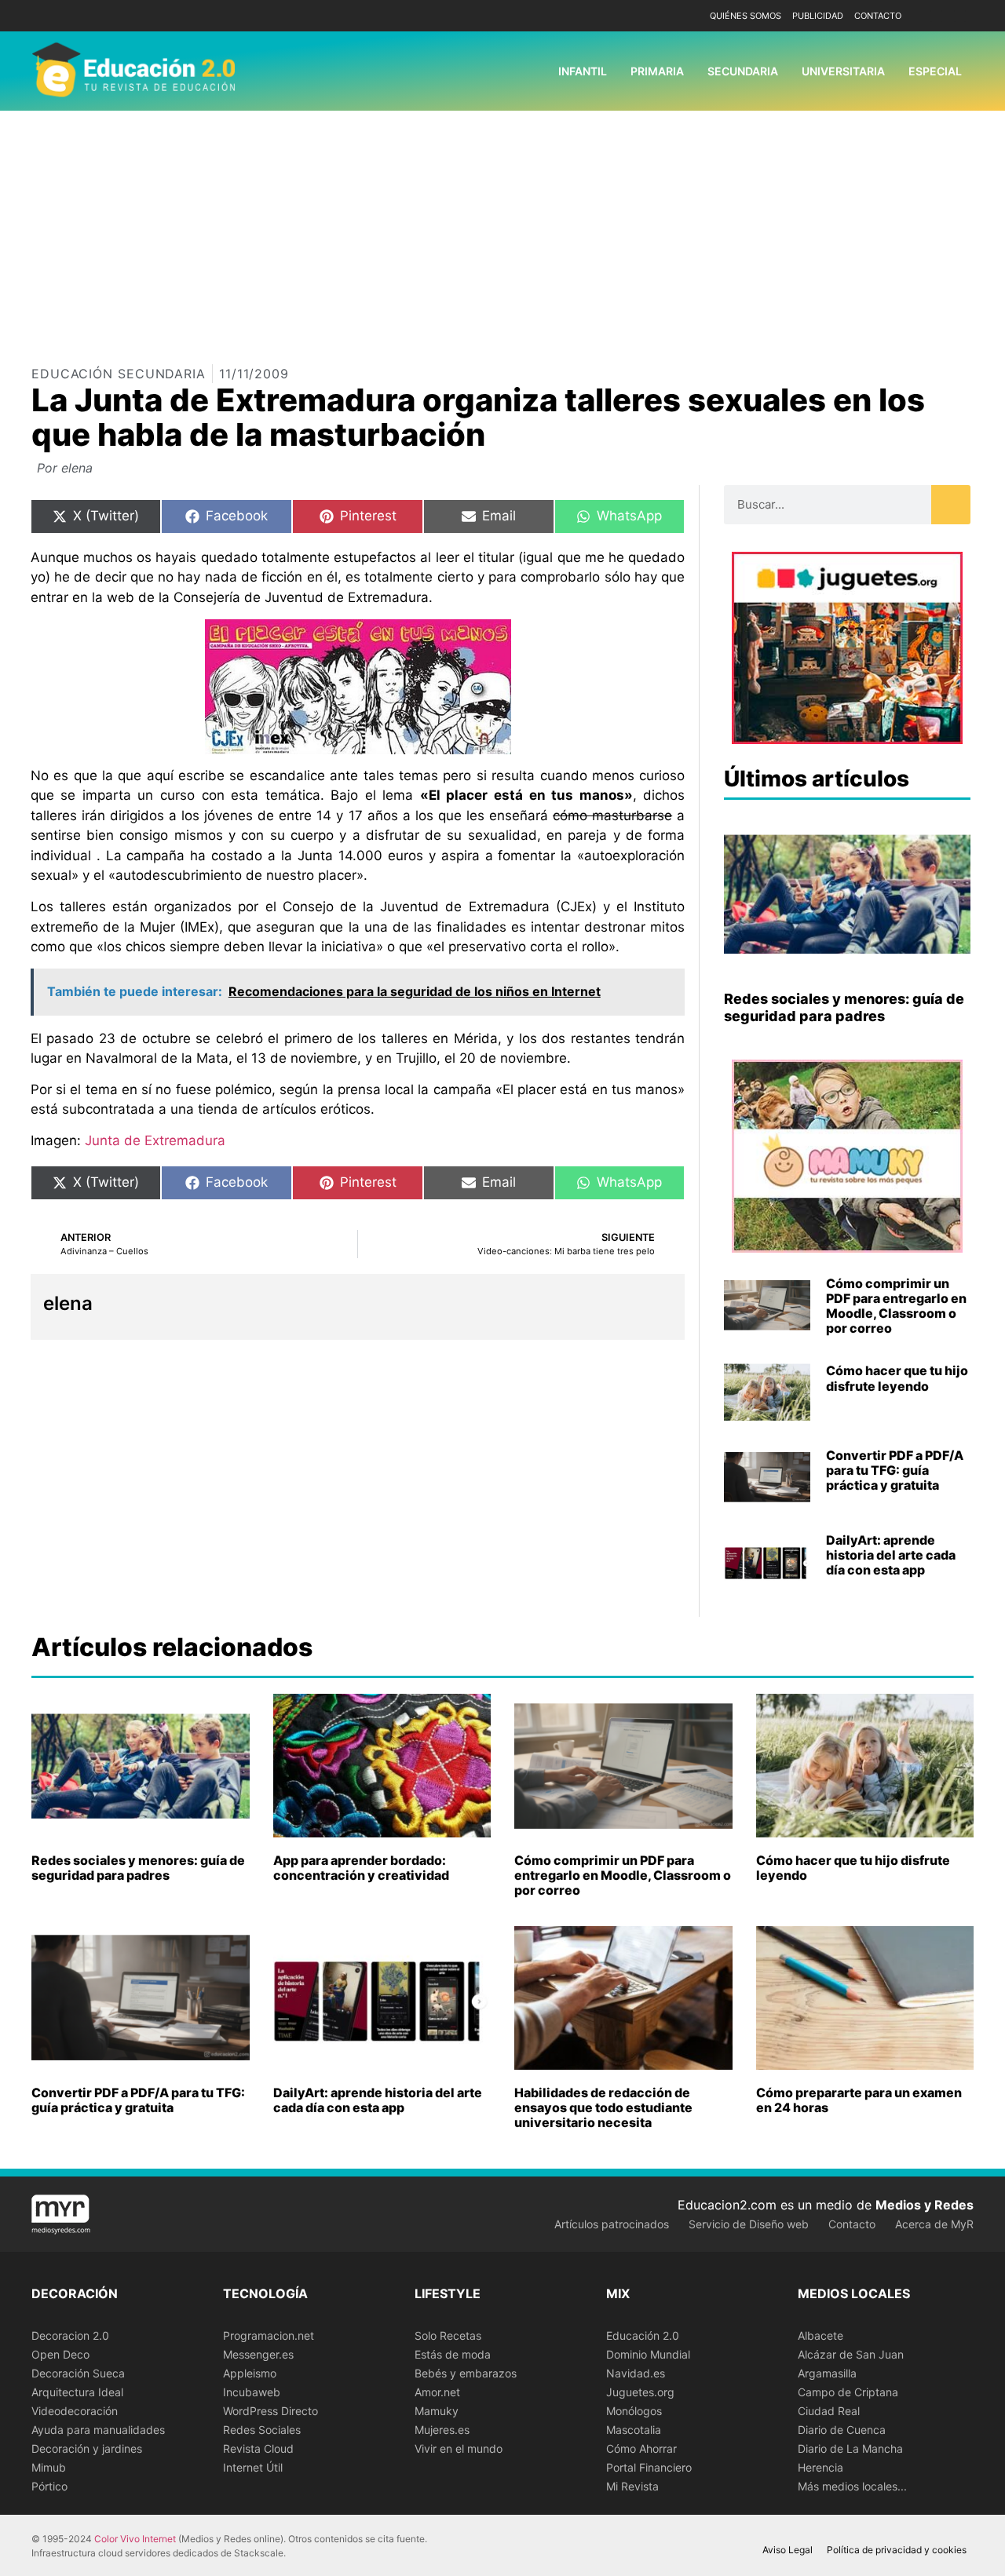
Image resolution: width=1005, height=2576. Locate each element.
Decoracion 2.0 (70, 2335)
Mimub (49, 2467)
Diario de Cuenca (842, 2430)
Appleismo (250, 2373)
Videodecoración (75, 2411)
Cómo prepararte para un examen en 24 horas (859, 2100)
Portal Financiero (649, 2467)
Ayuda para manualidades (98, 2430)
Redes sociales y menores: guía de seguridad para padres (844, 1007)
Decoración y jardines (87, 2448)
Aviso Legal (788, 2550)
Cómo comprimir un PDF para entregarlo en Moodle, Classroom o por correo (896, 1306)
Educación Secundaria (119, 374)
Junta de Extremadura (153, 1140)
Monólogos (634, 2411)
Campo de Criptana (848, 2392)
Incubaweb (252, 2392)
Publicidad (818, 16)
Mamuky (437, 2411)
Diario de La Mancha (850, 2448)
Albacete (820, 2335)
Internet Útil (253, 2467)
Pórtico (49, 2486)
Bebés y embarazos (466, 2373)
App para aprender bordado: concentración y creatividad (361, 1868)
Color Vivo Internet (135, 2539)
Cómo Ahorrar (641, 2448)
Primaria (657, 71)
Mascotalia (634, 2430)
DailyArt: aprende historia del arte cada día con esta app (891, 1555)
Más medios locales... (852, 2486)
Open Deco (60, 2354)
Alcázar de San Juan (851, 2354)
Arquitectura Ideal (77, 2392)
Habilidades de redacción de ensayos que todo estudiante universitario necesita (603, 2107)
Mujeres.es (442, 2430)
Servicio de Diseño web (749, 2224)
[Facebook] (936, 16)
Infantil (583, 71)
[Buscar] (951, 505)
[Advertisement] (502, 228)
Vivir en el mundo (459, 2448)
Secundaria (743, 71)
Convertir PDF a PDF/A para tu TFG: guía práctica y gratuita (895, 1470)
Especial (935, 71)
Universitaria (843, 71)
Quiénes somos (746, 16)
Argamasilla (827, 2373)
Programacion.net (269, 2335)
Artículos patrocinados (612, 2224)
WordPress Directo (270, 2411)
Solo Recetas (448, 2335)
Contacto (878, 16)
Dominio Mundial (648, 2354)
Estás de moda (453, 2354)
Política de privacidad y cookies (897, 2550)
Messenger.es (258, 2354)
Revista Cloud (258, 2448)
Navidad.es (636, 2373)
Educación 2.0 (643, 2335)
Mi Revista (632, 2486)
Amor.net (437, 2392)
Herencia (820, 2467)
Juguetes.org (640, 2392)
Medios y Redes (925, 2205)
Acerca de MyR (934, 2224)
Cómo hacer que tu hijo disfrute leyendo (897, 1378)
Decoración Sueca (78, 2373)
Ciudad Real (829, 2411)
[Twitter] (960, 16)
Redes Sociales (262, 2430)
